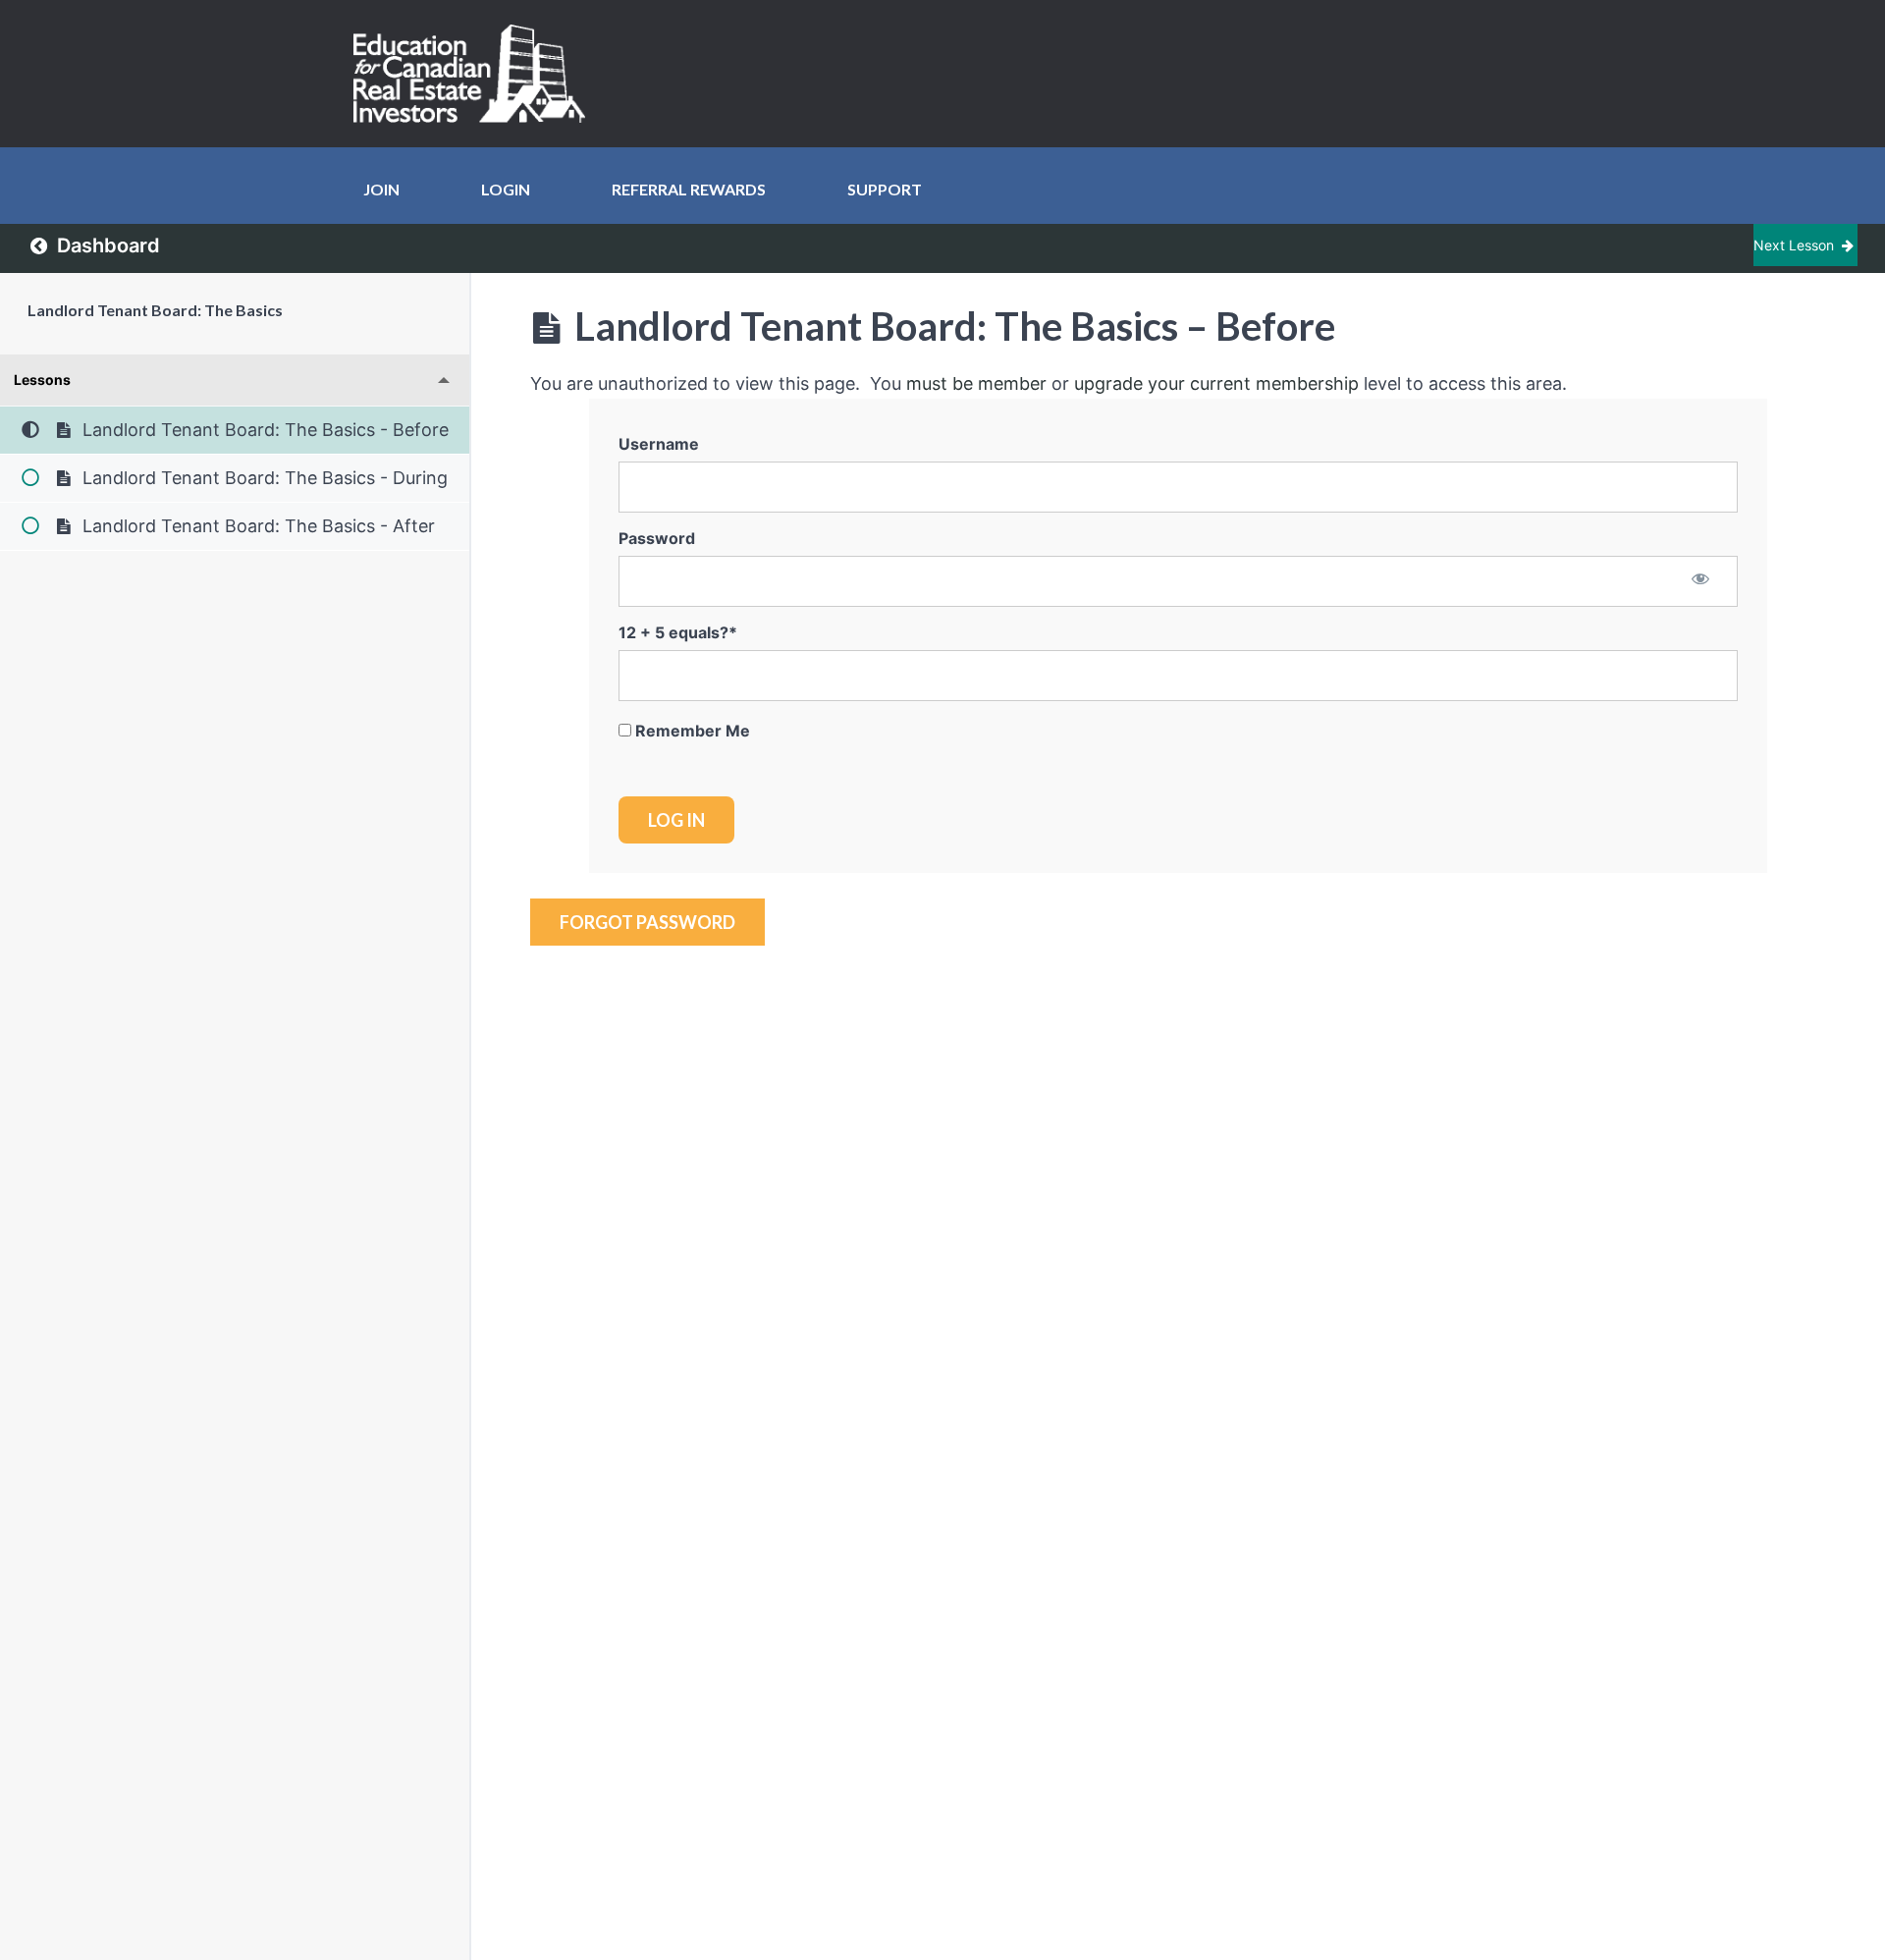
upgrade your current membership (1216, 383)
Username (659, 444)
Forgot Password (647, 922)
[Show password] (1701, 580)
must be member (976, 383)
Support (885, 189)
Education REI (476, 74)
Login (506, 189)
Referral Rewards (689, 189)
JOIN (381, 189)
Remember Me (691, 731)
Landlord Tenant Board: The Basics (155, 310)
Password (657, 538)
